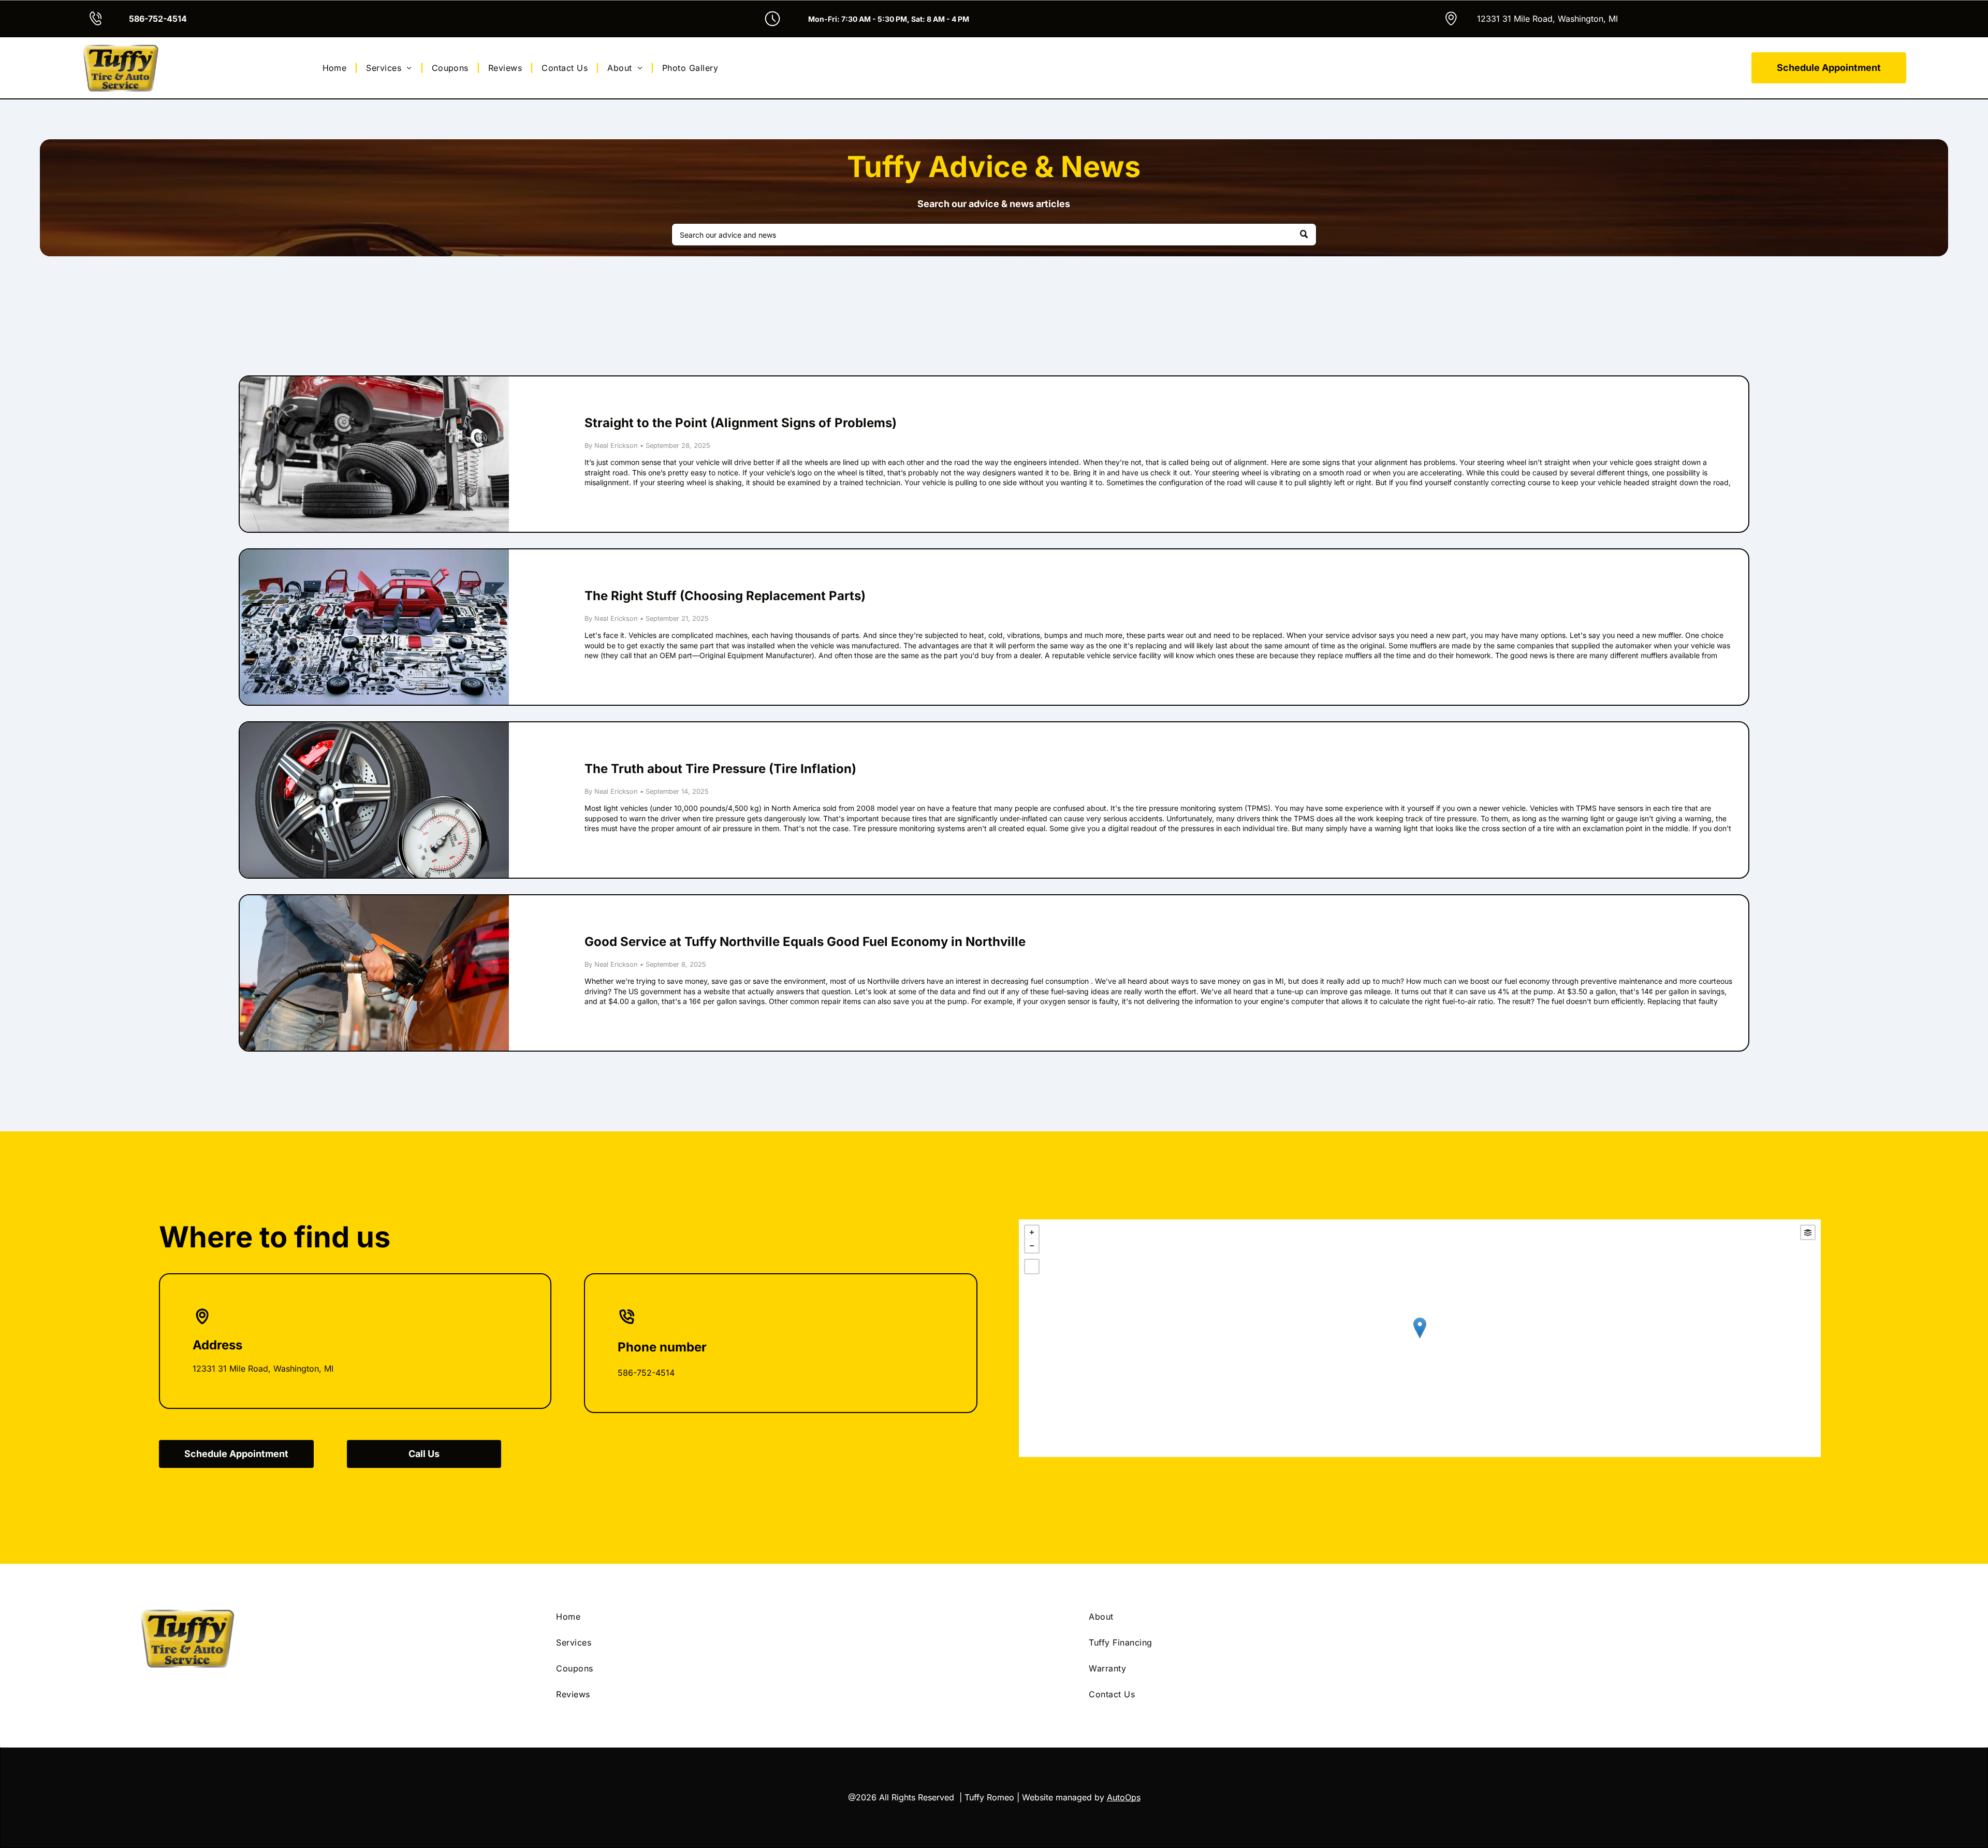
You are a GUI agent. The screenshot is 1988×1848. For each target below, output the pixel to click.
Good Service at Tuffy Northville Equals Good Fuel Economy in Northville (805, 942)
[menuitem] (336, 68)
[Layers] (1808, 1232)
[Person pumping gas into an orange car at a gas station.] (374, 973)
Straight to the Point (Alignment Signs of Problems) (741, 423)
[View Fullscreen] (1032, 1267)
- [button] (1032, 1246)
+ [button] (1032, 1232)
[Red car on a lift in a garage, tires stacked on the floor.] (374, 454)
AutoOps (1124, 1797)
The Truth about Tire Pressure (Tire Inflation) (720, 769)
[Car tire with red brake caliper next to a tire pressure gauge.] (374, 800)
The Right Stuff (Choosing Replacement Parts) (725, 596)
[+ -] (1420, 1338)
